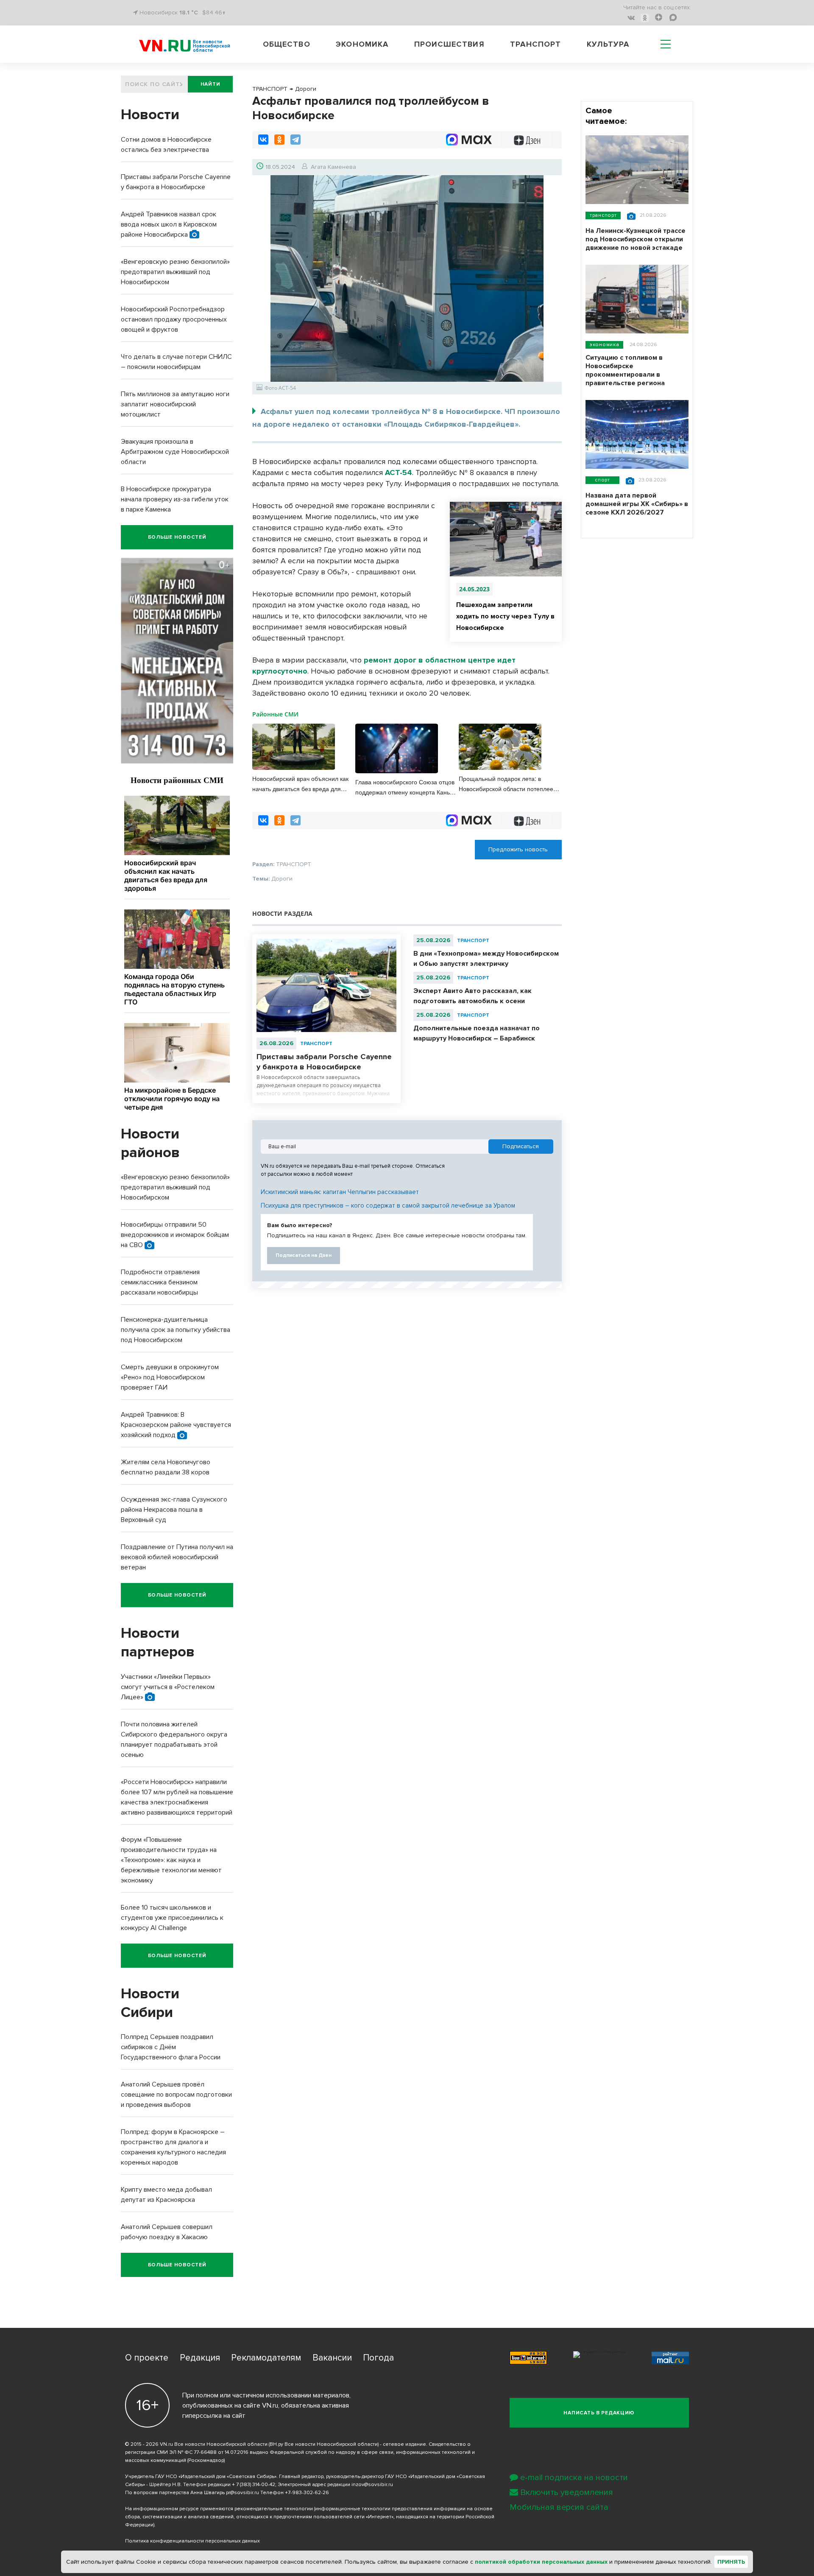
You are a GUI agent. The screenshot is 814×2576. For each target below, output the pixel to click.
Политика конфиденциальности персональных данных (192, 2541)
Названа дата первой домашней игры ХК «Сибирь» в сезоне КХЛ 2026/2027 (637, 504)
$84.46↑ (214, 13)
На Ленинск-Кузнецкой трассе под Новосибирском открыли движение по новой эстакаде (636, 239)
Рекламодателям (266, 2358)
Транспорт (535, 44)
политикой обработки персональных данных (541, 2562)
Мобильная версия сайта (559, 2507)
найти (210, 84)
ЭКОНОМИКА (604, 345)
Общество (287, 44)
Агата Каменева (333, 167)
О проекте (147, 2358)
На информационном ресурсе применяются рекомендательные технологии (219, 2509)
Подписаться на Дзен (304, 1255)
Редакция (200, 2358)
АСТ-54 (399, 473)
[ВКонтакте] (263, 140)
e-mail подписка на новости (574, 2478)
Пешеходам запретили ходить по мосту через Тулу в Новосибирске (505, 616)
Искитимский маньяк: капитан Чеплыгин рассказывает (340, 1192)
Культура (608, 44)
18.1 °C (189, 13)
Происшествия (449, 44)
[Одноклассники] (279, 140)
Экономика (362, 44)
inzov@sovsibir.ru (372, 2485)
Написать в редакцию (599, 2413)
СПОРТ (602, 480)
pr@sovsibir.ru (243, 2493)
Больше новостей (177, 537)
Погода (378, 2358)
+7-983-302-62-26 (307, 2493)
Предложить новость (518, 849)
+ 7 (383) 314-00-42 (254, 2485)
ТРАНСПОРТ (316, 1044)
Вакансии (332, 2358)
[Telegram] (295, 140)
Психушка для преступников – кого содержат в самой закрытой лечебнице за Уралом (388, 1205)
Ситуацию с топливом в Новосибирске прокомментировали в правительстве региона (625, 370)
